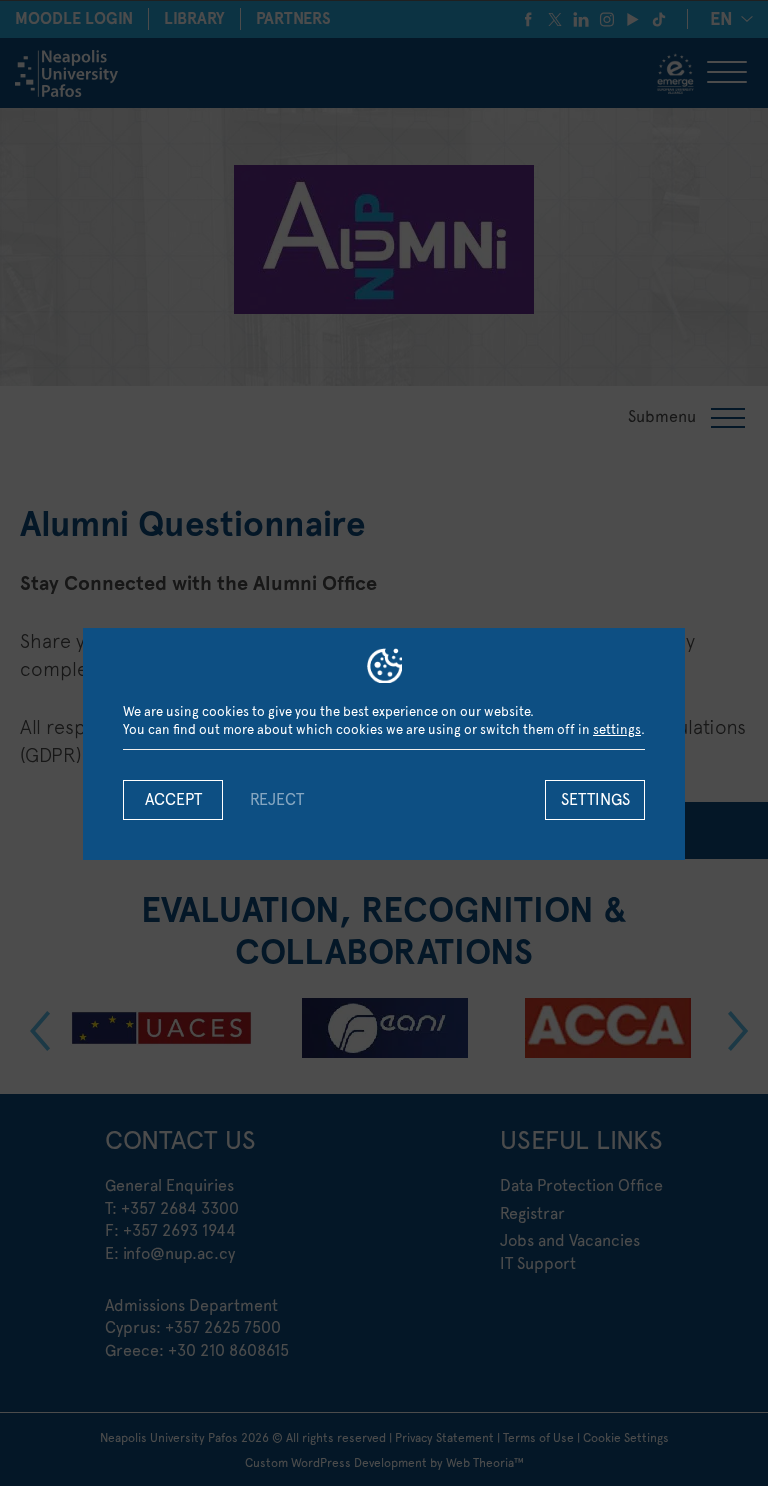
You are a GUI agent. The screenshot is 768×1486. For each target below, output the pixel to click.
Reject (277, 799)
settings (617, 729)
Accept (173, 799)
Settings (595, 799)
